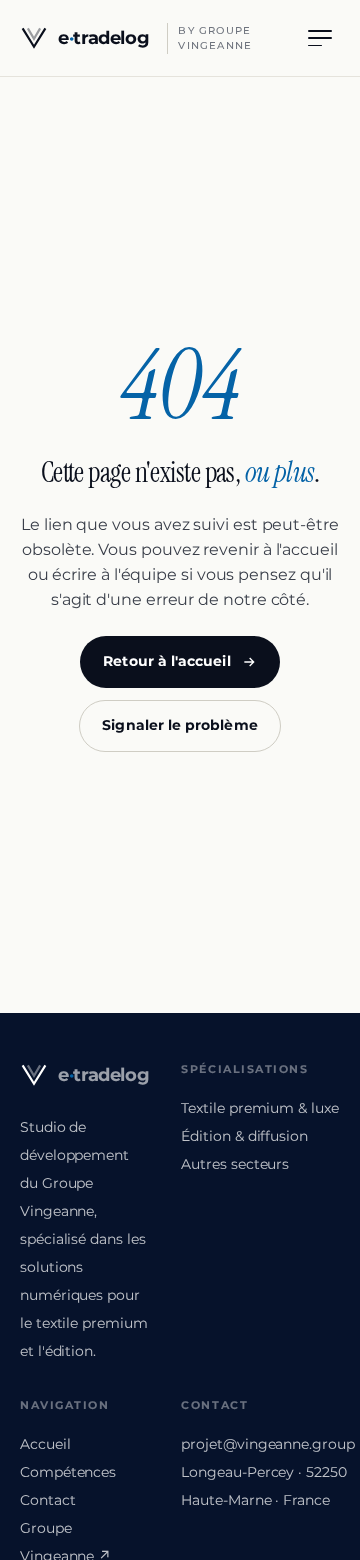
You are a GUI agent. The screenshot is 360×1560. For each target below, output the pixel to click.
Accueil (45, 1444)
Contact (47, 1500)
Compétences (68, 1472)
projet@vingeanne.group (267, 1444)
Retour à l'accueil (166, 661)
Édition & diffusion (244, 1136)
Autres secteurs (235, 1164)
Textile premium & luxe (259, 1108)
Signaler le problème (179, 725)
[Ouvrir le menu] (320, 38)
